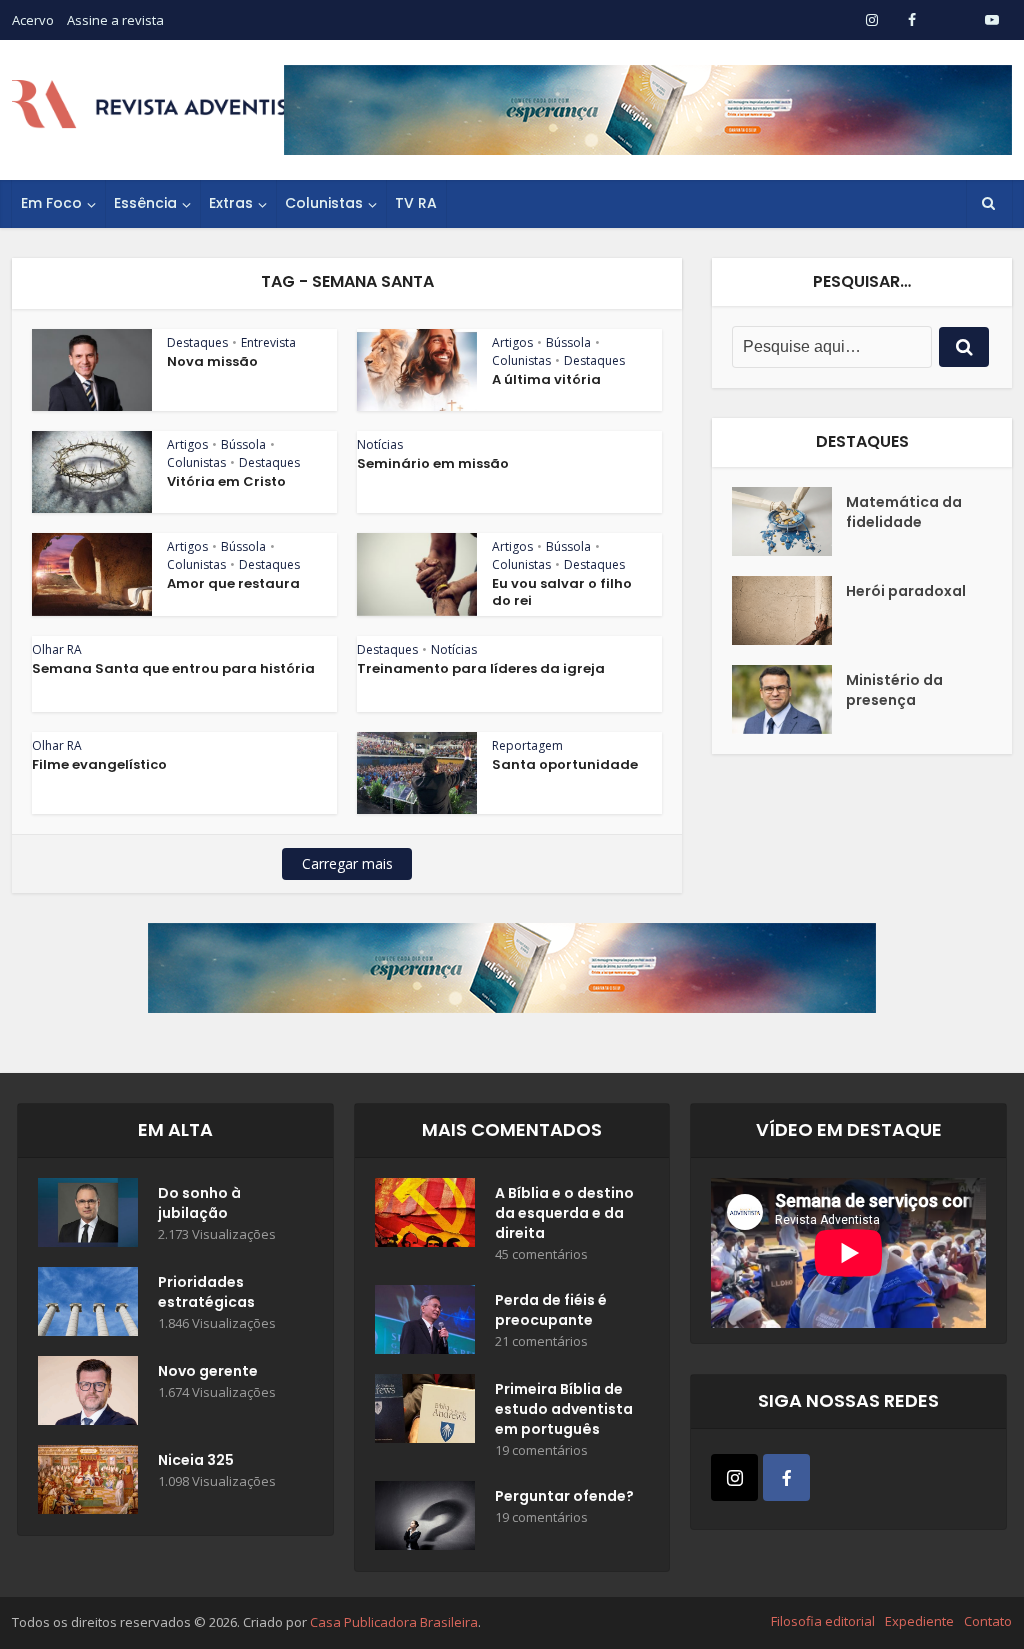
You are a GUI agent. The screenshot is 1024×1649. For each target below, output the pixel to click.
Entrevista (268, 342)
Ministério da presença (894, 690)
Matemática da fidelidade (904, 512)
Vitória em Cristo (226, 481)
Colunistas (324, 203)
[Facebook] (786, 1477)
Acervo (33, 20)
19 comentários (541, 1450)
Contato (988, 1621)
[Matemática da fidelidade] (789, 521)
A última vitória (546, 379)
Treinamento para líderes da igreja (481, 668)
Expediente (919, 1621)
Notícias (380, 444)
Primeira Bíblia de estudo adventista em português (564, 1409)
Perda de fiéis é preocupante (551, 1310)
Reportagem (527, 745)
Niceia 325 (196, 1460)
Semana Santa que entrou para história (173, 668)
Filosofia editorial (823, 1621)
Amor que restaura (233, 583)
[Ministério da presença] (789, 699)
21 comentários (541, 1341)
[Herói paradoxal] (789, 610)
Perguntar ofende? (564, 1496)
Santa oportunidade (565, 764)
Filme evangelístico (99, 764)
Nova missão (212, 361)
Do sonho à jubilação (199, 1203)
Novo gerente (208, 1371)
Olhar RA (57, 649)
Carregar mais (347, 863)
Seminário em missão (433, 463)
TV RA (416, 203)
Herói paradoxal (906, 591)
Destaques (197, 342)
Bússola (568, 342)
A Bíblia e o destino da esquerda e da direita (564, 1213)
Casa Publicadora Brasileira (394, 1622)
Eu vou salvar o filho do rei (562, 592)
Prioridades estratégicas (206, 1292)
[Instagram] (734, 1477)
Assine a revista (115, 20)
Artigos (512, 342)
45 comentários (541, 1254)
